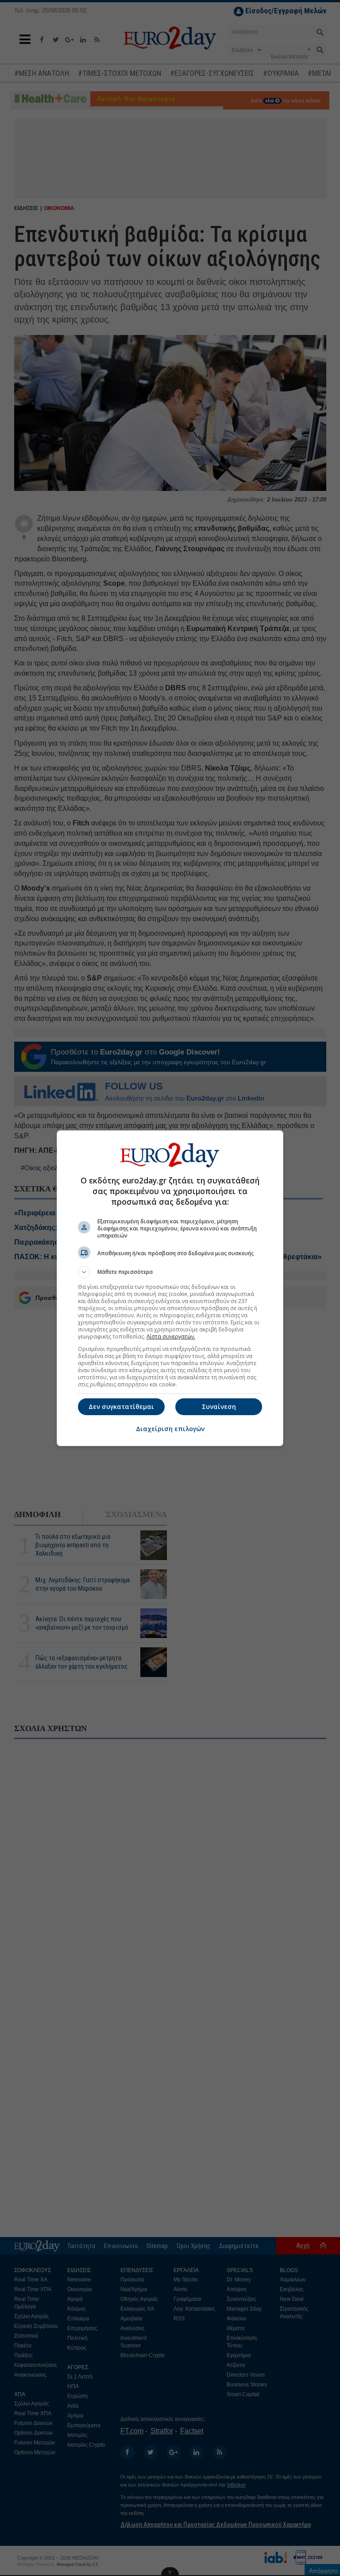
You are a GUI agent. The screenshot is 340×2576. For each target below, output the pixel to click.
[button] (170, 1272)
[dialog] (170, 1288)
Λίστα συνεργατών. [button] (171, 1337)
